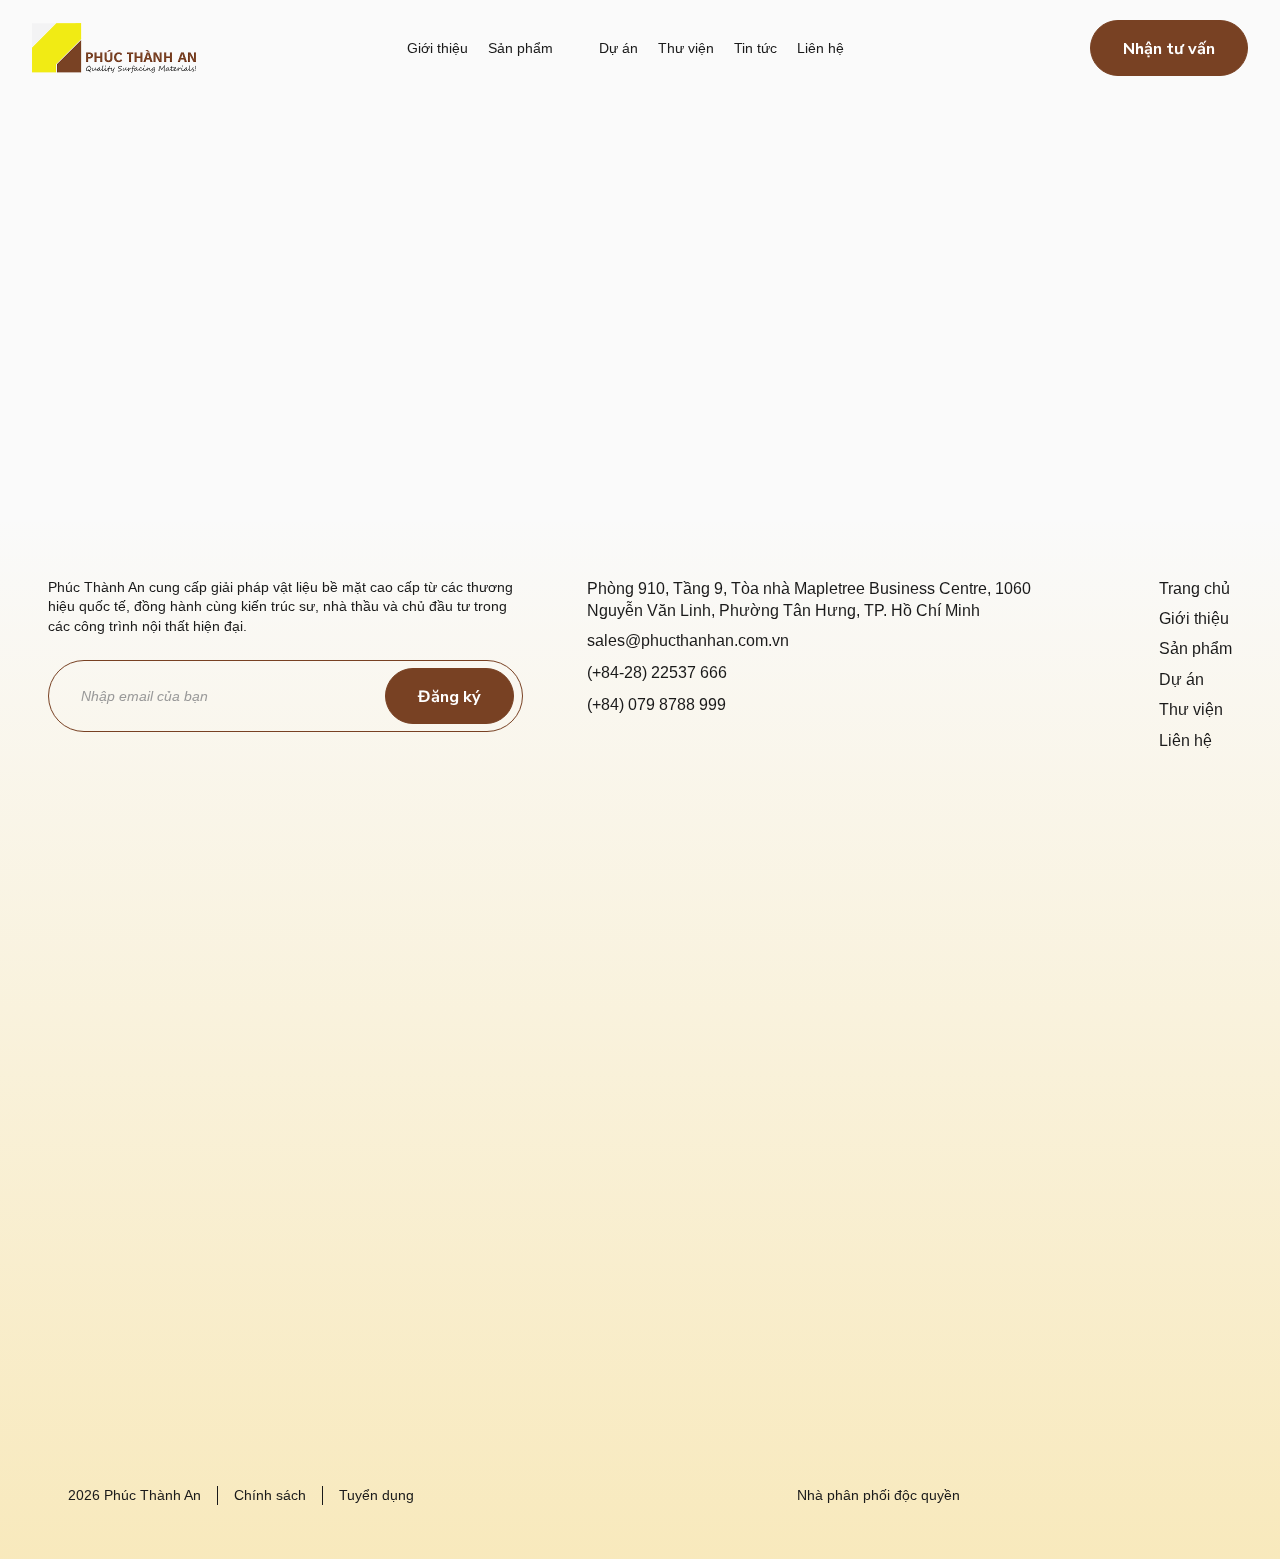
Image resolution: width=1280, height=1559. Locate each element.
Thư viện (1191, 709)
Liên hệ (1185, 740)
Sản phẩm (1195, 648)
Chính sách (270, 1495)
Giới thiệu (1194, 618)
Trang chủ (1194, 588)
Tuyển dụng (376, 1495)
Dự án (1181, 679)
